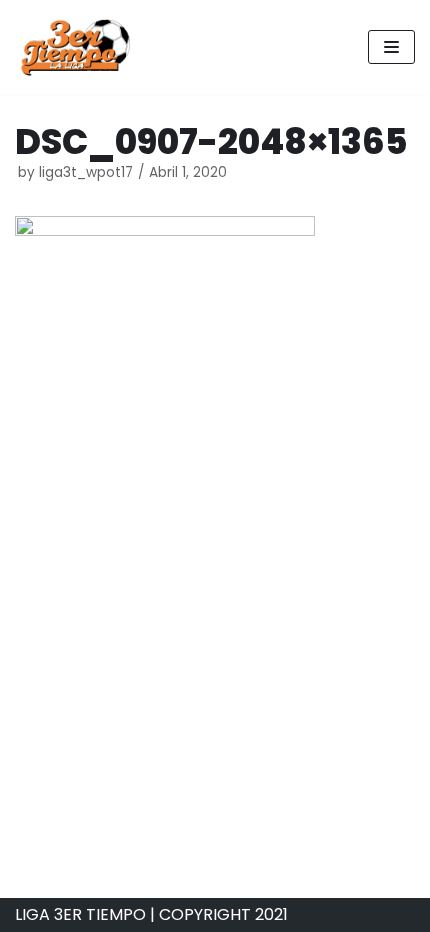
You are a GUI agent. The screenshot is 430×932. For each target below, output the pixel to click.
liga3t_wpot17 (86, 172)
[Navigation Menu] (391, 47)
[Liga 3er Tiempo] (75, 47)
